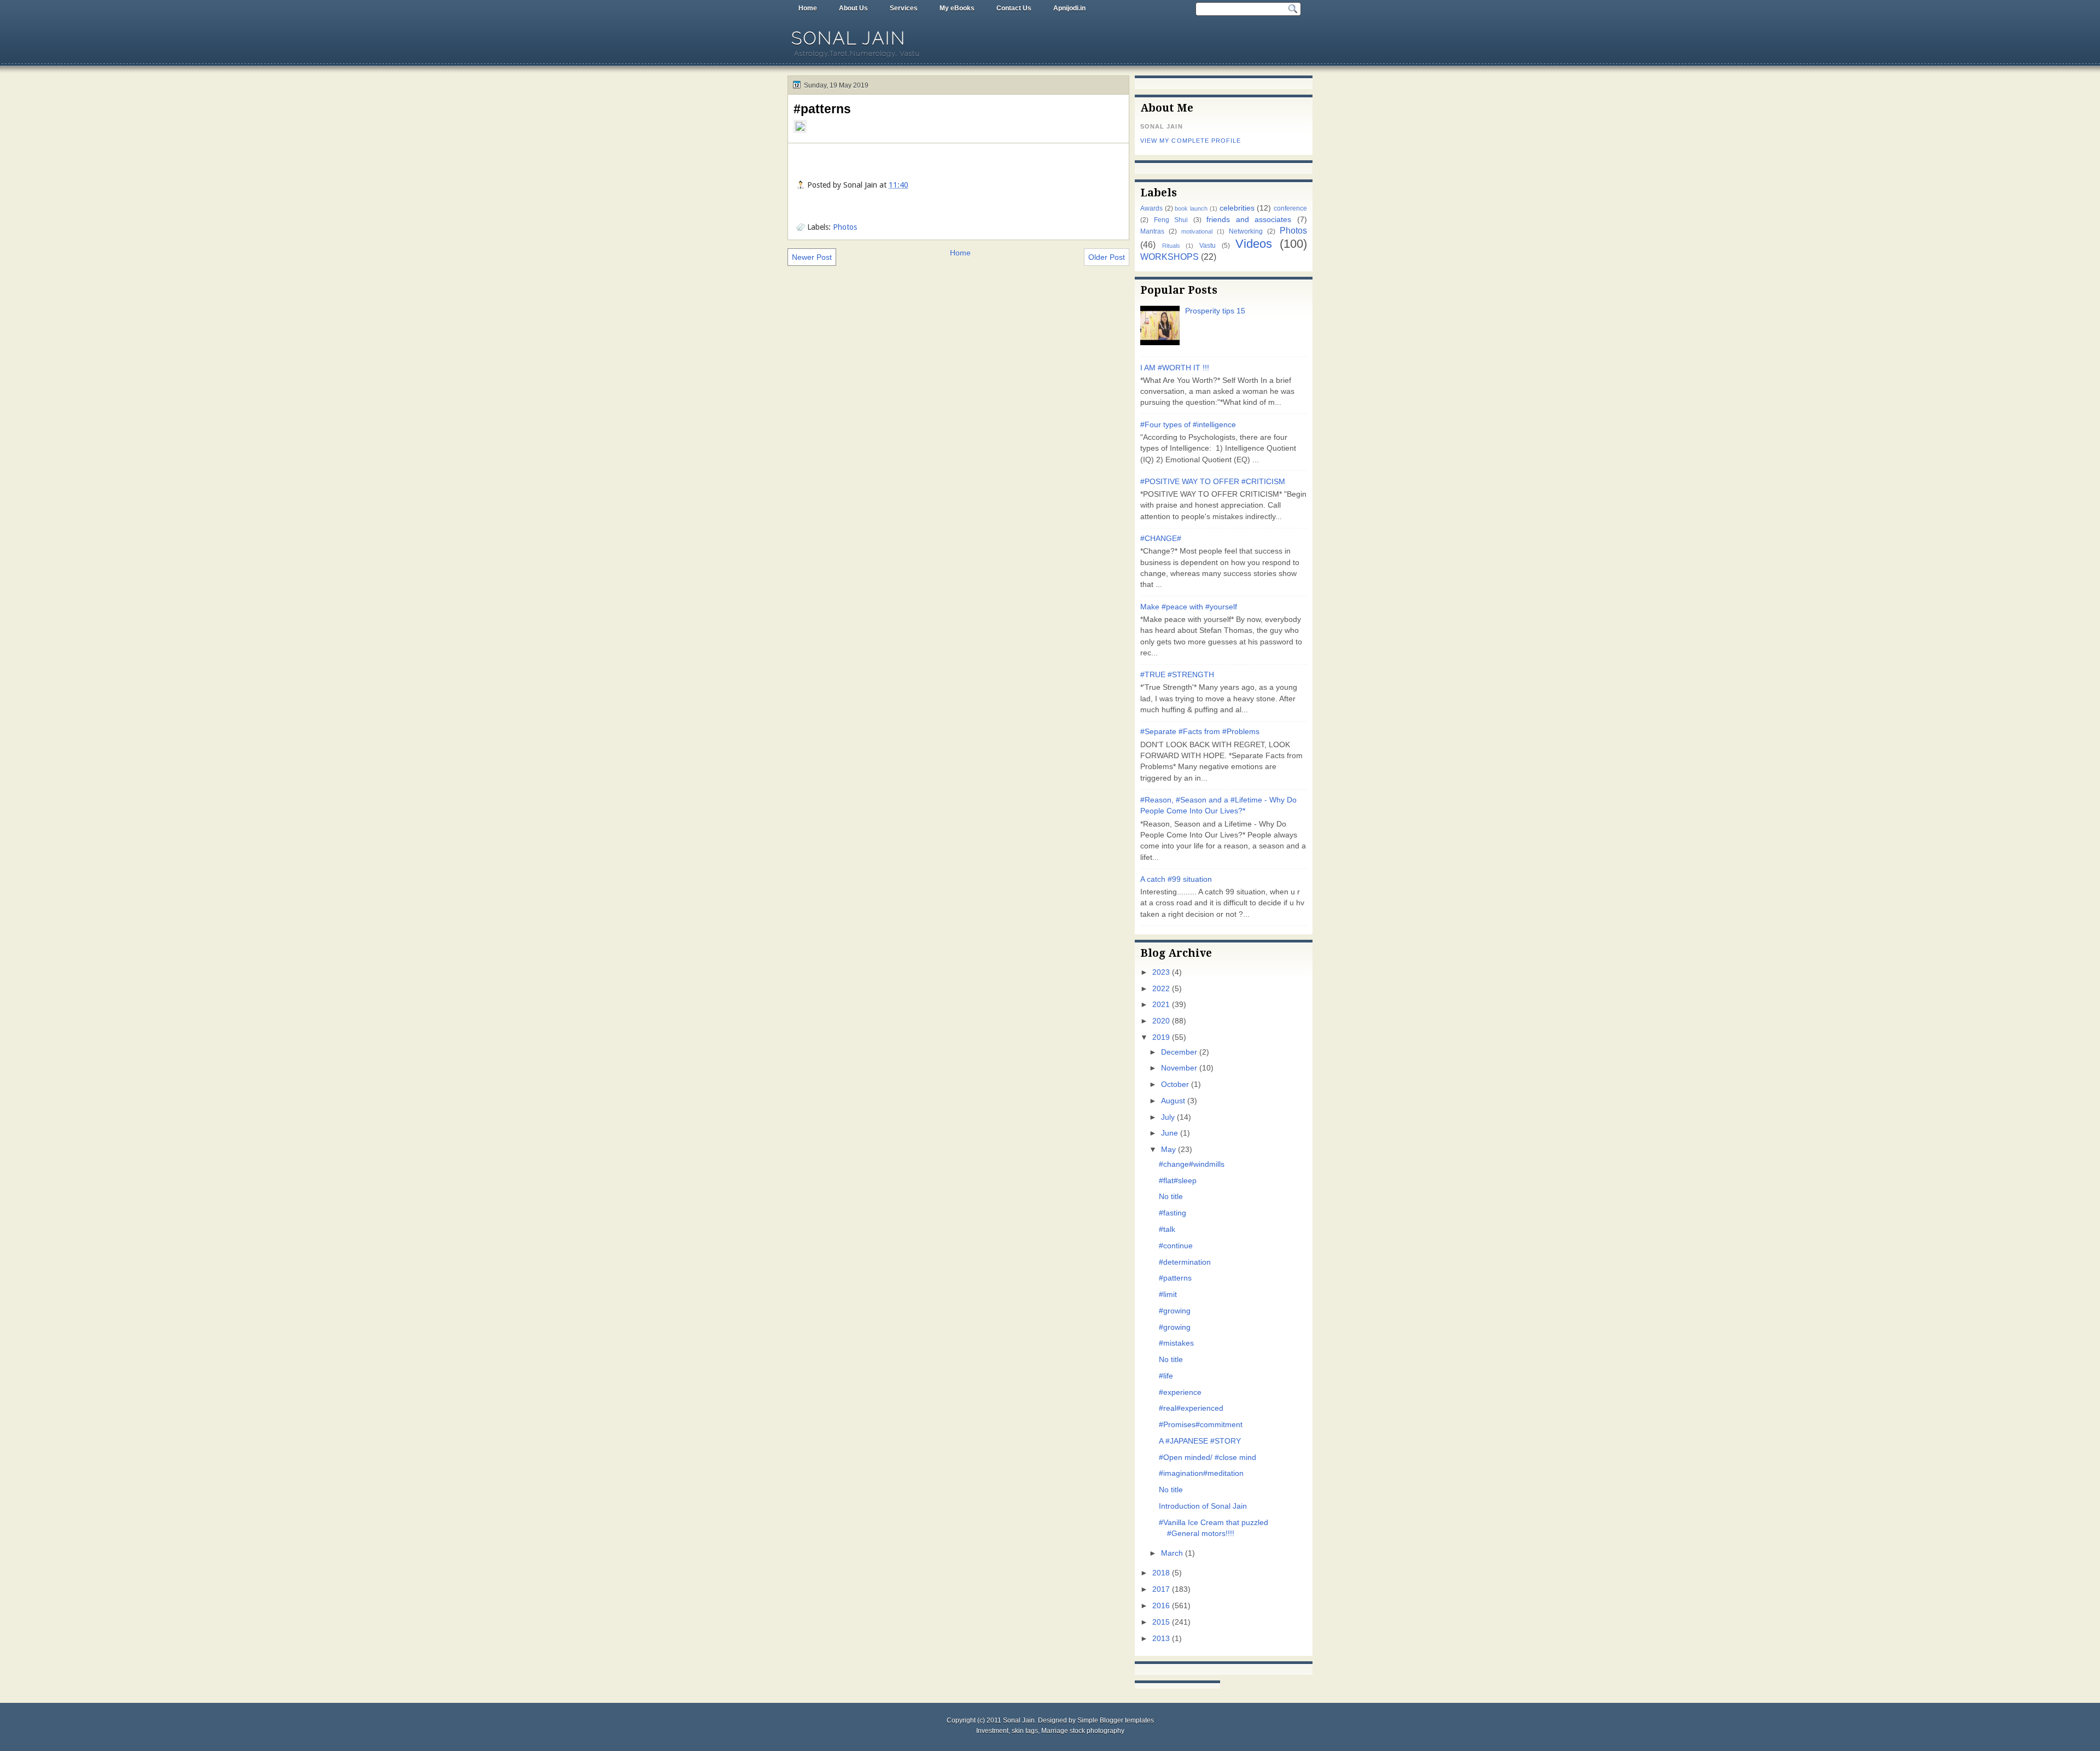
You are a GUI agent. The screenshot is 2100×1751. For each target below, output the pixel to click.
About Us (853, 8)
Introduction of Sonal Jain (1203, 1506)
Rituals (1171, 246)
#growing (1175, 1311)
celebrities (1237, 208)
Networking (1246, 231)
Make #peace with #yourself (1189, 607)
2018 (1161, 1573)
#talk (1167, 1229)
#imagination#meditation (1201, 1473)
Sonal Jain (849, 38)
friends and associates (1249, 220)
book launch (1191, 208)
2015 (1161, 1622)
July (1168, 1117)
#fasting (1172, 1213)
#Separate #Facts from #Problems (1200, 732)
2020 (1161, 1021)
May (1168, 1150)
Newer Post (812, 257)
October (1175, 1084)
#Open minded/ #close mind (1207, 1458)
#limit (1168, 1295)
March (1172, 1553)
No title (1171, 1197)
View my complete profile (1191, 141)
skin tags (1025, 1731)
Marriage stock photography (1083, 1731)
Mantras (1152, 231)
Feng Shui (1171, 220)
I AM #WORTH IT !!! (1175, 368)
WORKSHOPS (1169, 257)
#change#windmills (1192, 1164)
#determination (1185, 1262)
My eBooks (957, 8)
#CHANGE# (1161, 539)
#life (1166, 1376)
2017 (1161, 1589)
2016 (1161, 1606)
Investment (992, 1731)
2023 (1161, 972)
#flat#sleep (1178, 1181)
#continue (1176, 1246)
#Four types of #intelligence (1188, 425)
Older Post (1107, 257)
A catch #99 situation (1176, 879)
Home (808, 8)
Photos (845, 227)
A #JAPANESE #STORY (1200, 1441)
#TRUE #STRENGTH (1177, 675)
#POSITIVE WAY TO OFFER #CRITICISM (1213, 482)
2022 (1161, 989)
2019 (1161, 1037)
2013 (1161, 1639)
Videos (1254, 244)
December (1179, 1052)
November (1179, 1068)
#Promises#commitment (1201, 1425)
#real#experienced (1191, 1408)
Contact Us (1014, 8)
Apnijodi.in (1069, 8)
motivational (1197, 231)
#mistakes (1176, 1343)
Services (904, 8)
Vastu (1207, 246)
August (1173, 1101)
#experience (1180, 1392)
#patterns (822, 109)
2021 (1161, 1005)
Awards (1151, 208)
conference (1290, 208)
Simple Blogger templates (1116, 1720)
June (1169, 1133)
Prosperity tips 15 (1215, 311)
